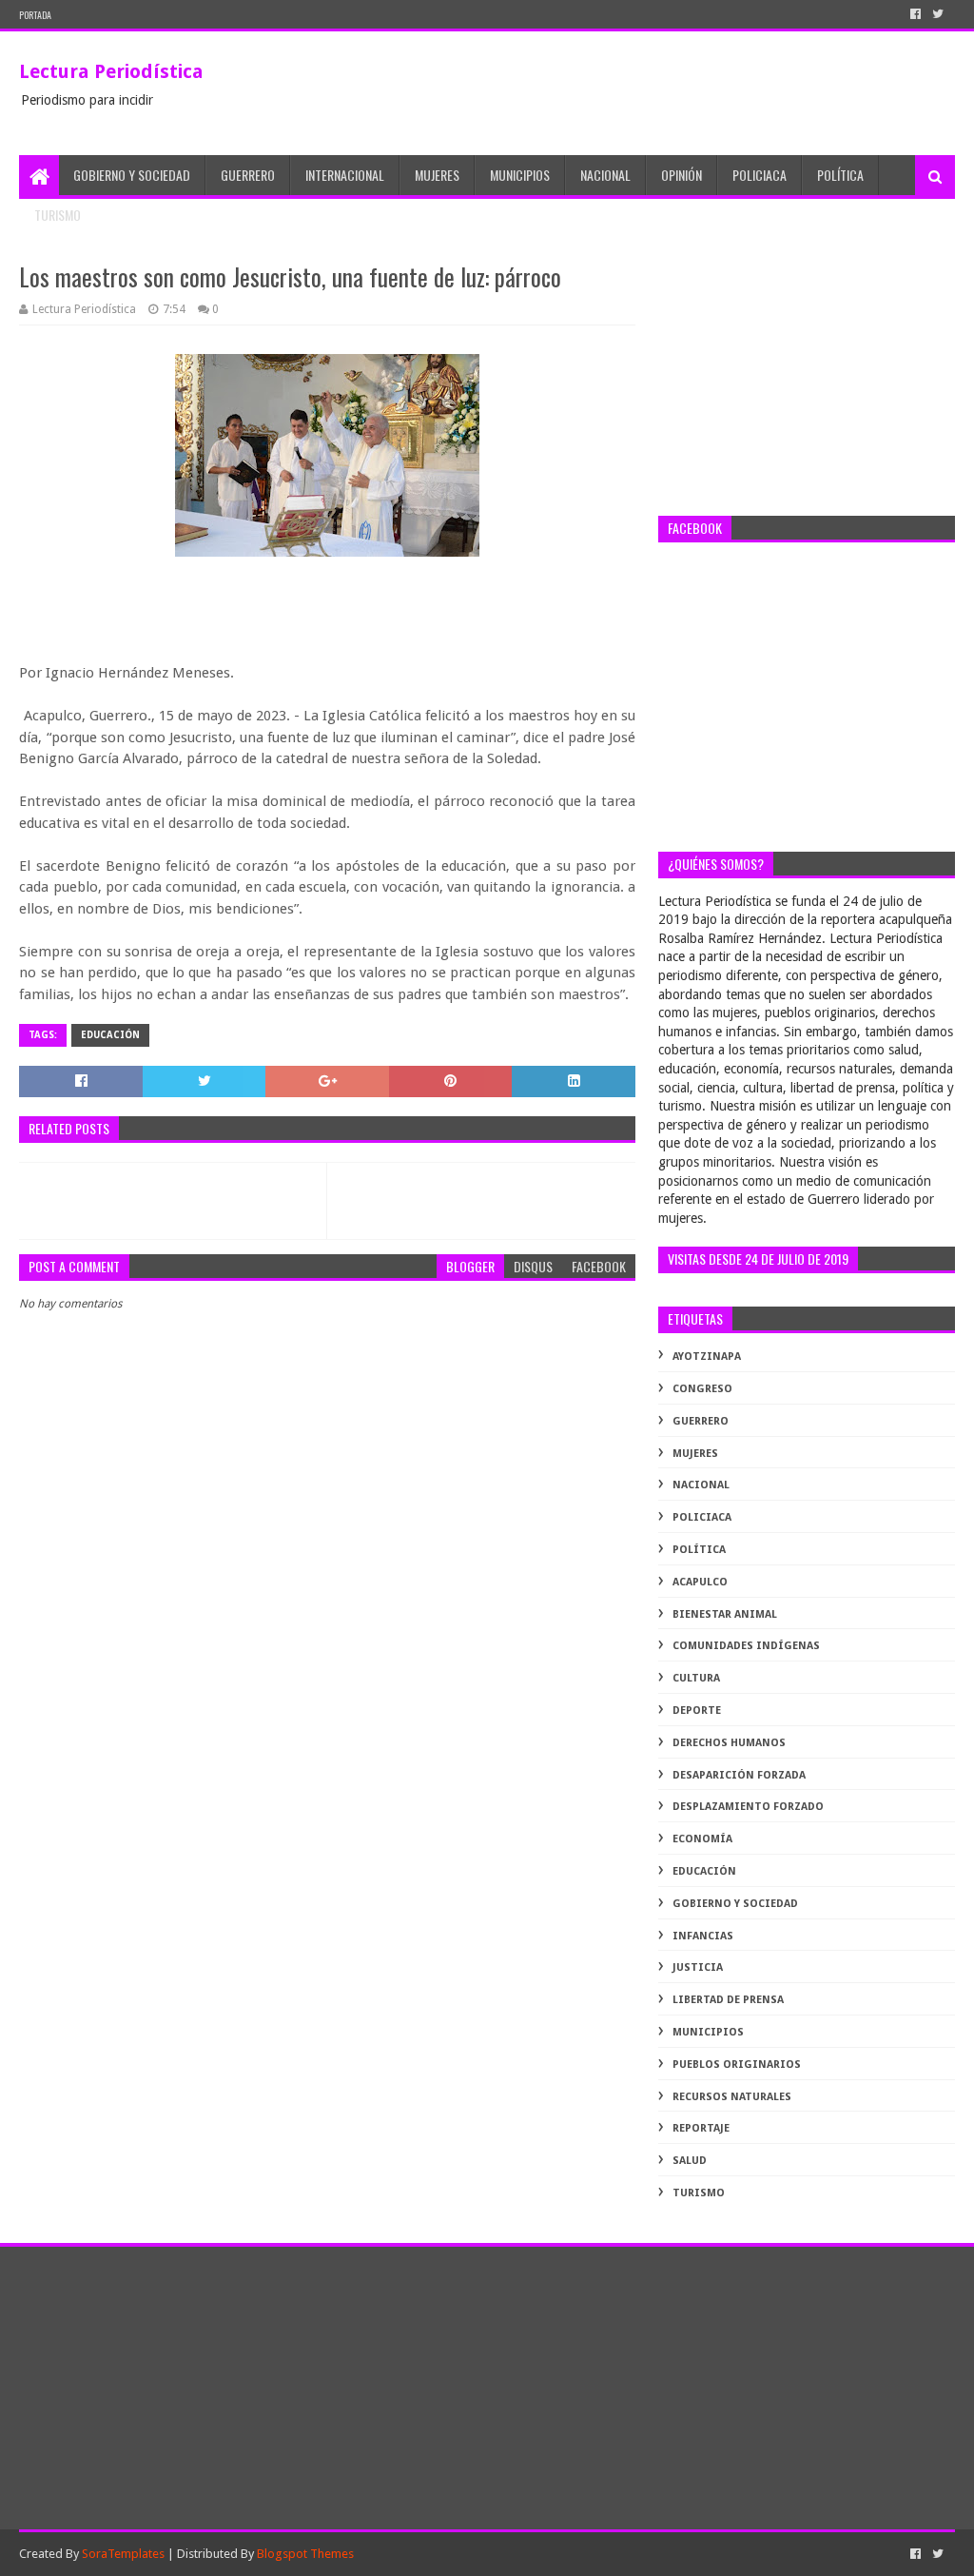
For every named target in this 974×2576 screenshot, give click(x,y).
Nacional (605, 175)
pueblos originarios (737, 2065)
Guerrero (248, 175)
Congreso (702, 1389)
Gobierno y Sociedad (132, 175)
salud (690, 2161)
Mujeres (437, 175)
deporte (697, 1711)
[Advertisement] (806, 378)
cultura (696, 1678)
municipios (708, 2032)
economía (702, 1839)
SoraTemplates (123, 2554)
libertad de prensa (728, 2000)
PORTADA (35, 15)
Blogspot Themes (305, 2554)
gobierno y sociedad (735, 1904)
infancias (703, 1936)
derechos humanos (729, 1743)
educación (110, 1035)
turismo (699, 2193)
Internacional (345, 175)
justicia (698, 1967)
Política (840, 175)
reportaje (701, 2128)
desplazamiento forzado (748, 1807)
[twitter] (938, 14)
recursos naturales (732, 2097)
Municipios (520, 175)
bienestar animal (725, 1614)
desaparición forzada (739, 1775)
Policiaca (760, 175)
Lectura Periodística (111, 71)
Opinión (682, 175)
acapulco (700, 1582)
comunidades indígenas (746, 1646)
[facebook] (916, 14)
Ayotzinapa (707, 1357)
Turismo (58, 215)
